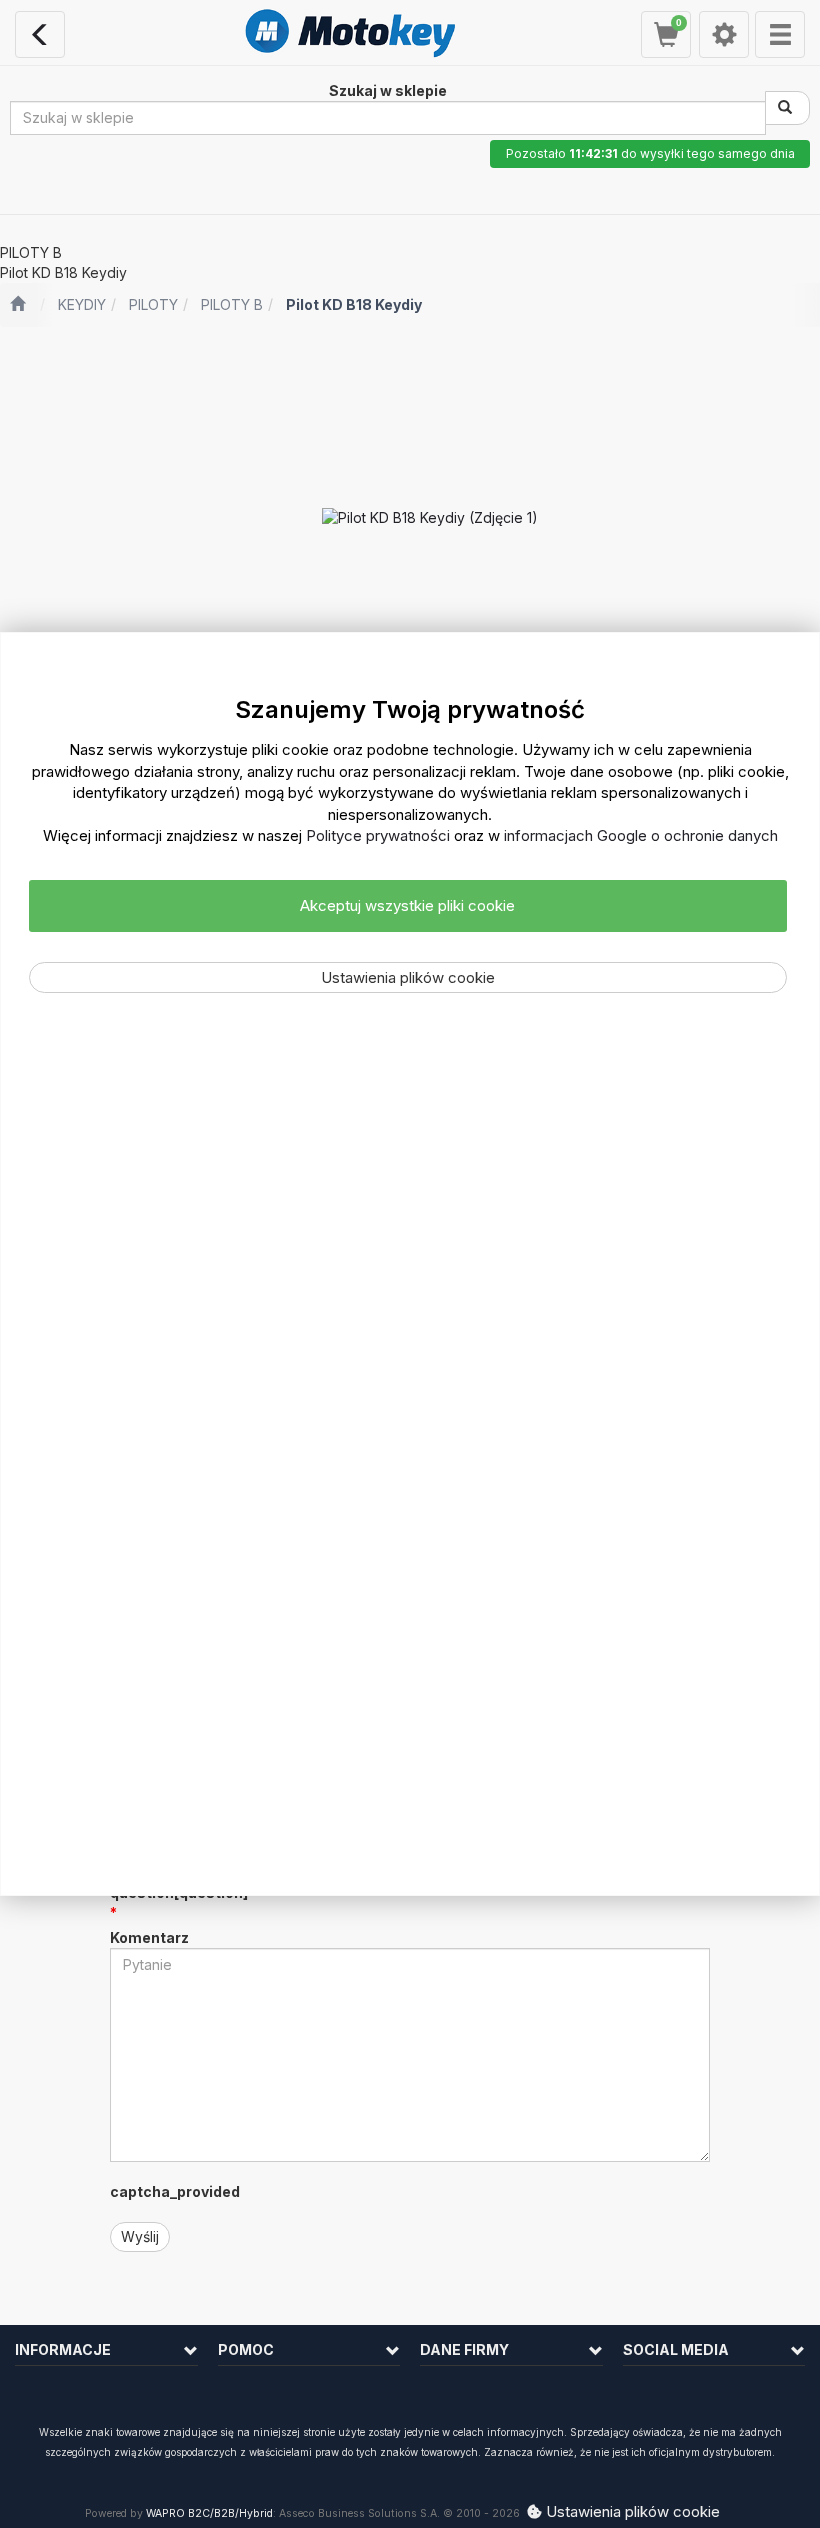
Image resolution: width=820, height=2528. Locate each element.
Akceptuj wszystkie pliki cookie (407, 905)
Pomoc (246, 2349)
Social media (676, 2349)
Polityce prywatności (378, 835)
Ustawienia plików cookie (408, 977)
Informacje (63, 2349)
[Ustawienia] (724, 34)
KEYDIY (82, 304)
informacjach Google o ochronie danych (641, 835)
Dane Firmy (464, 2349)
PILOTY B (232, 304)
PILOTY (153, 304)
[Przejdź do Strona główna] (17, 305)
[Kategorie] (780, 34)
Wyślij (140, 2236)
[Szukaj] (787, 108)
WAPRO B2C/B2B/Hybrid (209, 2513)
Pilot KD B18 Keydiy (354, 304)
